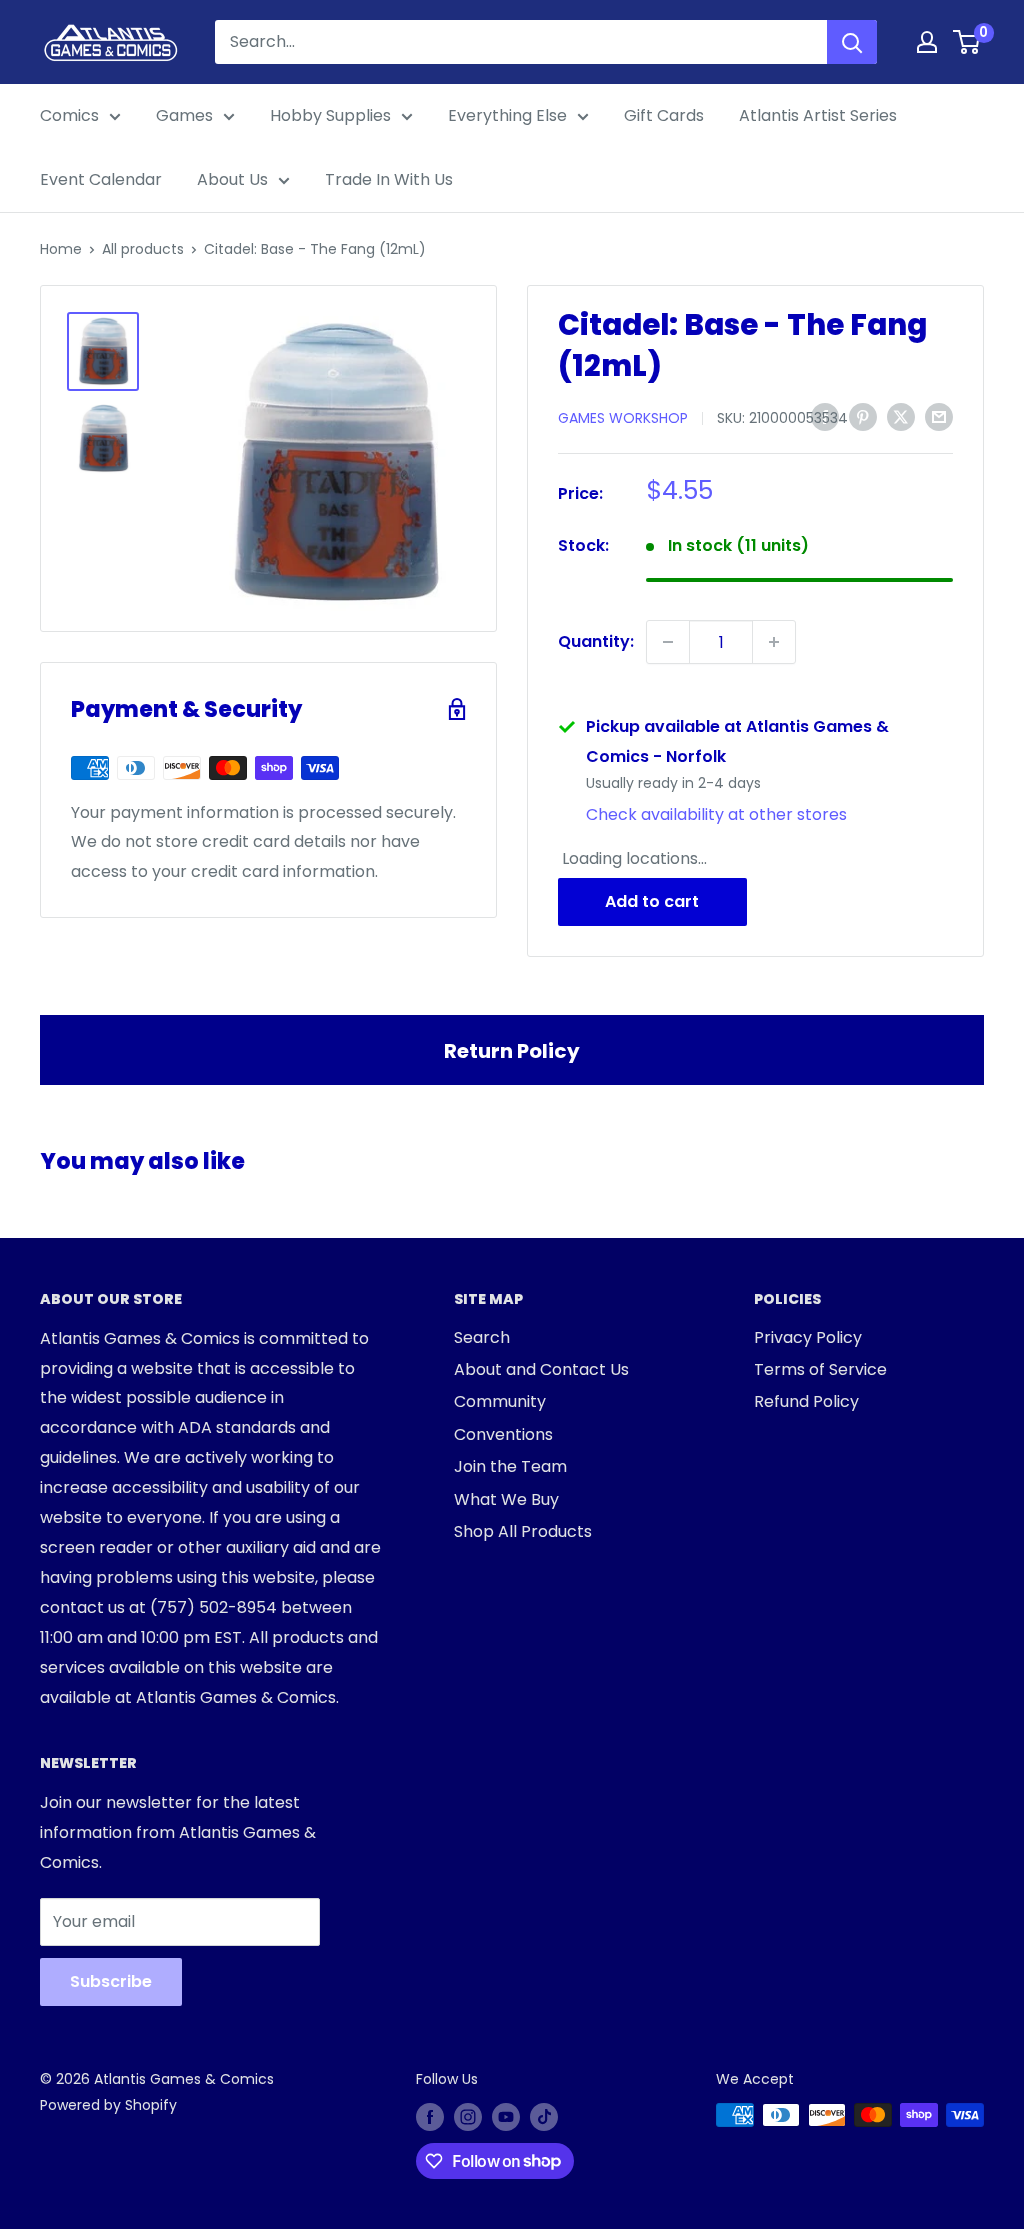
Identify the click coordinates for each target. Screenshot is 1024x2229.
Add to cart (652, 901)
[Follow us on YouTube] (506, 2117)
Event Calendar (101, 179)
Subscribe (111, 1981)
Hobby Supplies (330, 115)
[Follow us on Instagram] (468, 2117)
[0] (967, 42)
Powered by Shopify (108, 2105)
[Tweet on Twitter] (901, 416)
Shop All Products (523, 1531)
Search (482, 1337)
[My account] (927, 42)
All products (143, 249)
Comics (69, 115)
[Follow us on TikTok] (544, 2117)
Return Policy (512, 1051)
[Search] (852, 42)
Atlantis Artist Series (818, 115)
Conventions (503, 1434)
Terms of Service (820, 1369)
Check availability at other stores (716, 814)
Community (500, 1401)
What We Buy (506, 1499)
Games (184, 115)
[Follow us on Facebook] (430, 2117)
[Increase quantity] (774, 642)
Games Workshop (623, 418)
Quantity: (596, 641)
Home (61, 249)
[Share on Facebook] (825, 416)
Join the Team (510, 1466)
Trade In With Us (389, 179)
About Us (232, 179)
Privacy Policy (808, 1337)
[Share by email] (939, 416)
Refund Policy (806, 1401)
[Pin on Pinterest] (863, 416)
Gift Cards (664, 115)
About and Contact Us (541, 1369)
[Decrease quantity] (668, 642)
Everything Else (507, 115)
